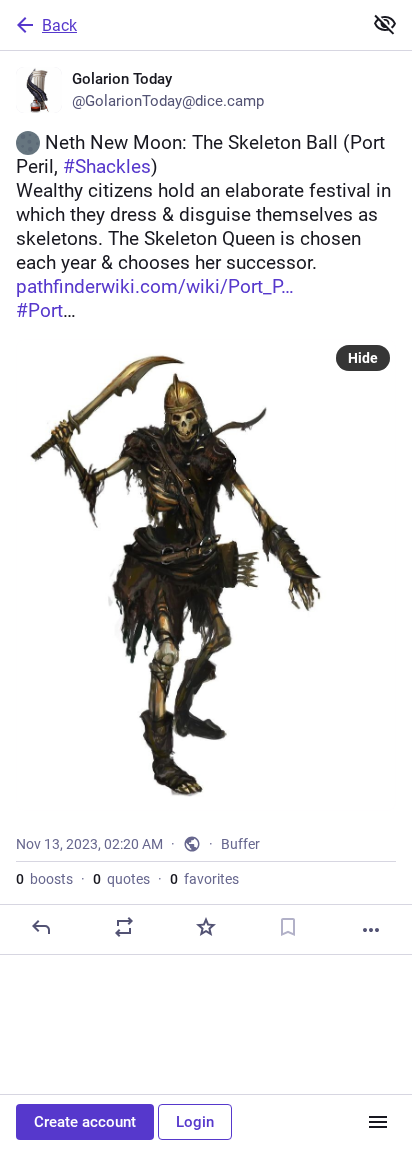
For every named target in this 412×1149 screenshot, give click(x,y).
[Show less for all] (385, 24)
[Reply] (41, 927)
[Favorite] (206, 927)
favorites (204, 879)
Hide (363, 358)
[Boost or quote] (124, 927)
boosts (44, 879)
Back (59, 25)
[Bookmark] (288, 927)
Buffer (240, 844)
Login (195, 1122)
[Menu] (378, 1122)
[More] (371, 930)
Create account (85, 1122)
